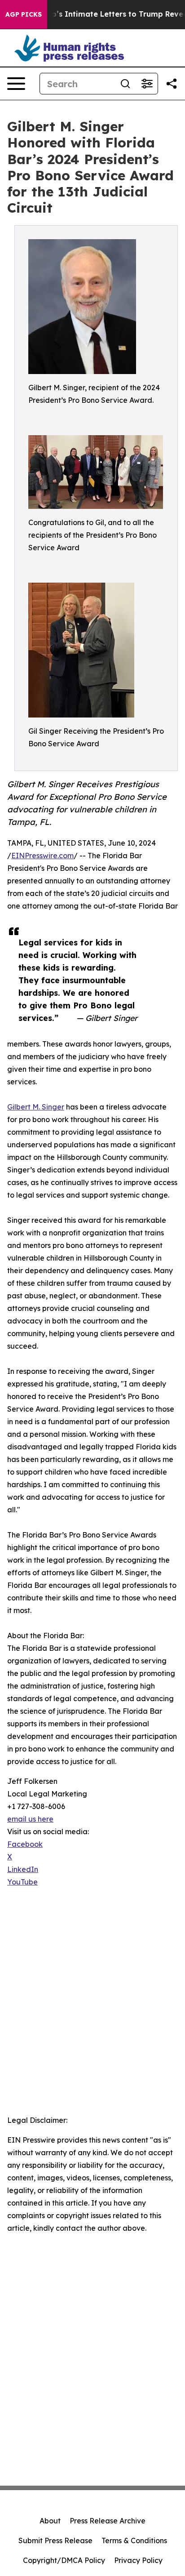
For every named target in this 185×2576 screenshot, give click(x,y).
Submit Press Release (55, 2540)
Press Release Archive (108, 2521)
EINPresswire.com (42, 856)
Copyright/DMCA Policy (64, 2560)
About (50, 2521)
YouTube (22, 1882)
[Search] (125, 84)
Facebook (25, 1844)
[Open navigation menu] (16, 84)
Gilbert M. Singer (36, 1107)
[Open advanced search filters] (147, 84)
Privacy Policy (138, 2560)
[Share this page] (172, 84)
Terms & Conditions (134, 2540)
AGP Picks (24, 14)
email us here (30, 1819)
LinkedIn (23, 1869)
